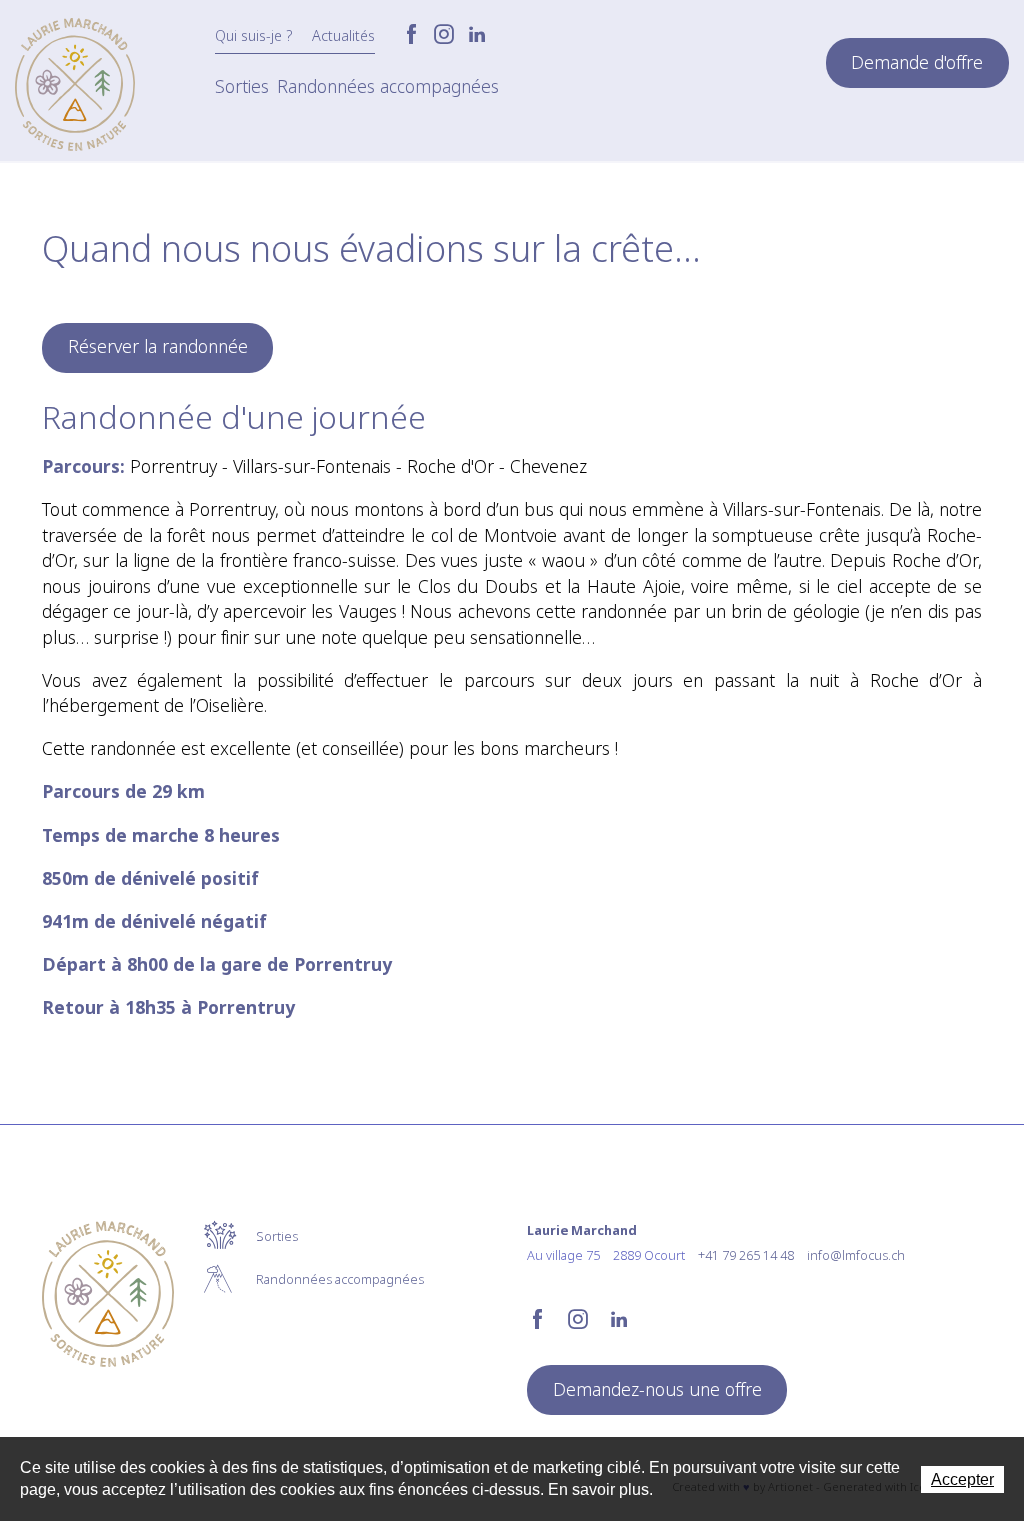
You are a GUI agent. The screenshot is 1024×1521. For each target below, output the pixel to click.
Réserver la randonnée (158, 346)
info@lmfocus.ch (856, 1255)
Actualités (343, 35)
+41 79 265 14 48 (746, 1255)
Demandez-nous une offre (657, 1389)
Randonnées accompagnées (388, 86)
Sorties (242, 86)
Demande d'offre (917, 62)
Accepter (962, 1479)
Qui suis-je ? (253, 35)
